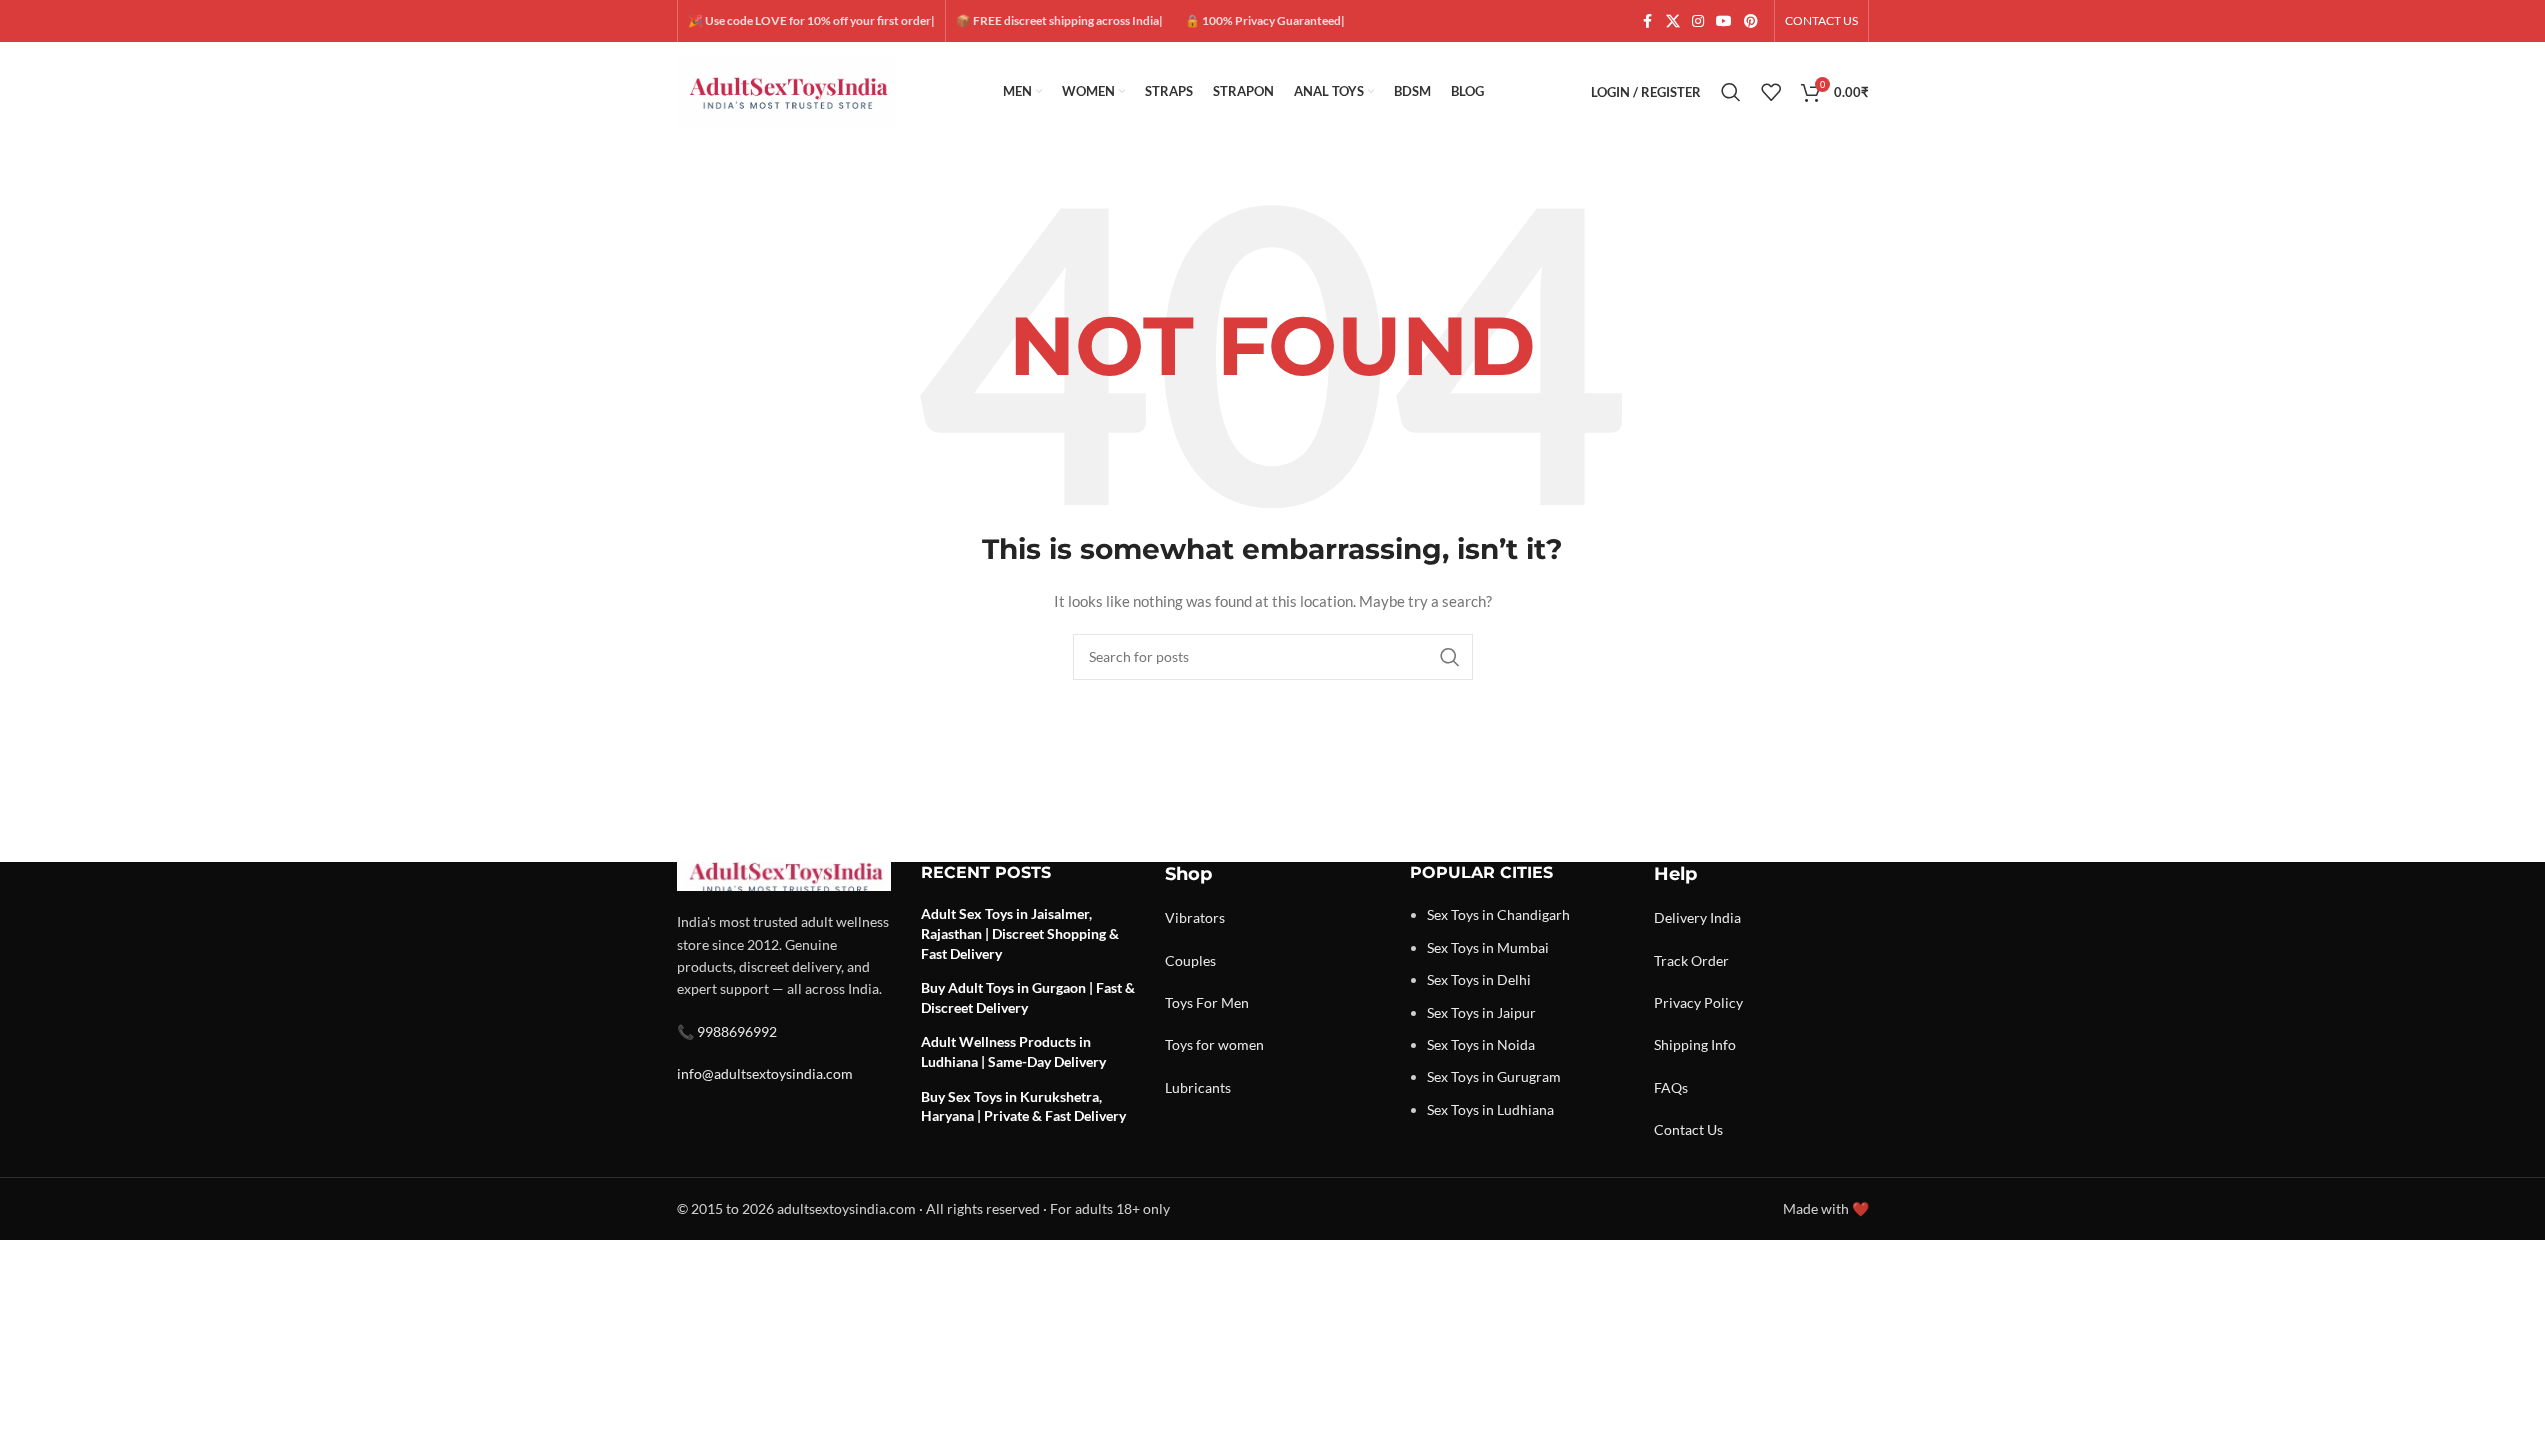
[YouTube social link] (1724, 21)
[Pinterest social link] (1751, 21)
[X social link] (1673, 21)
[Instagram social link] (1698, 21)
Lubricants (1198, 1087)
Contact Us (1688, 1129)
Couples (1190, 960)
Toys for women (1214, 1044)
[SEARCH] (1450, 657)
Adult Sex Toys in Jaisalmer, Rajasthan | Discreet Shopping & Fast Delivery (1020, 933)
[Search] (1731, 92)
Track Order (1691, 960)
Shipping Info (1695, 1044)
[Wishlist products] (1771, 92)
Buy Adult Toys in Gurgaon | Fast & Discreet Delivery (1028, 997)
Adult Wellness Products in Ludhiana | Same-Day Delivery (1013, 1051)
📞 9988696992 (727, 1031)
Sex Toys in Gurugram (1494, 1076)
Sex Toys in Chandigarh (1498, 914)
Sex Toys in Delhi (1479, 979)
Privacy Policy (1698, 1002)
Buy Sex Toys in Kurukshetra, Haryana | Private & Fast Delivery (1023, 1106)
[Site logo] (787, 90)
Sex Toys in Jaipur (1481, 1012)
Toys (1179, 1002)
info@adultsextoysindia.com (765, 1073)
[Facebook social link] (1648, 21)
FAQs (1671, 1087)
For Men (1222, 1002)
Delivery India (1697, 917)
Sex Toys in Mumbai (1488, 947)
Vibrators (1195, 917)
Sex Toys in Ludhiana (1490, 1109)
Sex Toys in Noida (1481, 1044)
